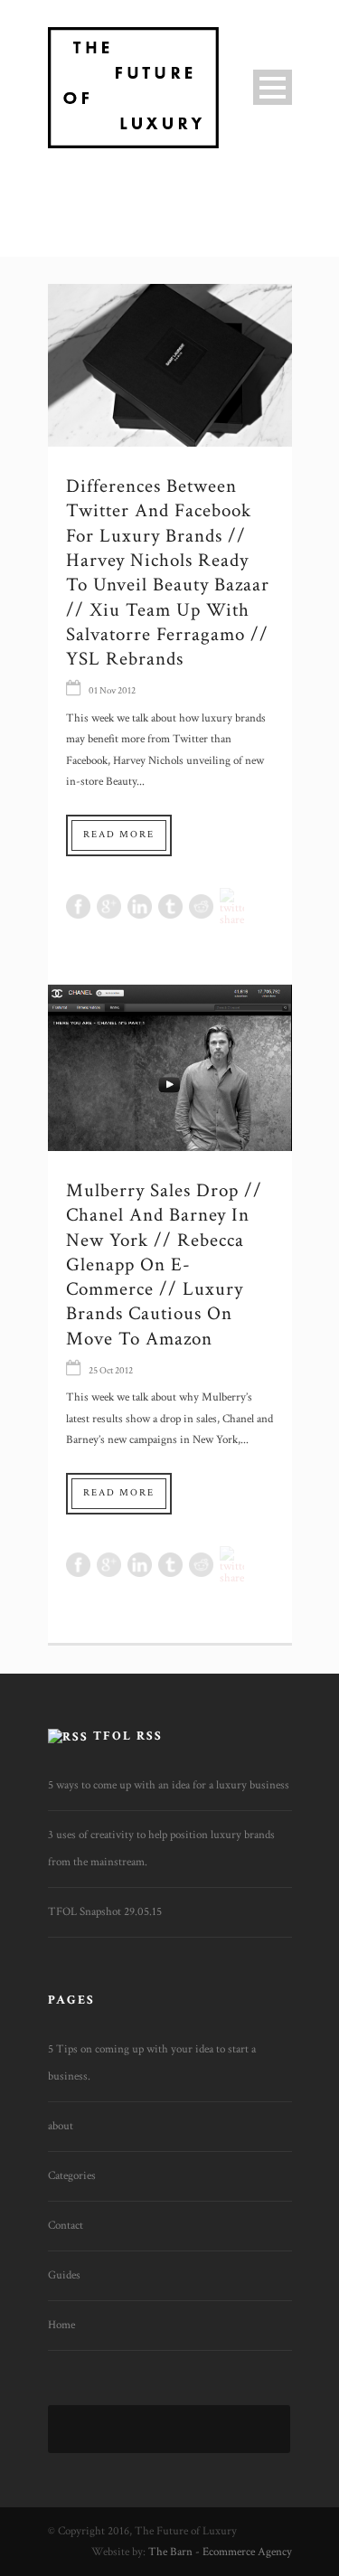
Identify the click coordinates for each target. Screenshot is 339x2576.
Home (61, 2325)
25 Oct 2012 (111, 1371)
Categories (72, 2176)
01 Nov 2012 (112, 691)
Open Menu (273, 87)
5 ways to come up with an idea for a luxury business (169, 1785)
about (61, 2126)
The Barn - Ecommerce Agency (220, 2552)
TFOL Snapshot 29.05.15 (105, 1912)
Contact (66, 2226)
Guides (64, 2275)
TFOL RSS (128, 1736)
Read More (119, 835)
